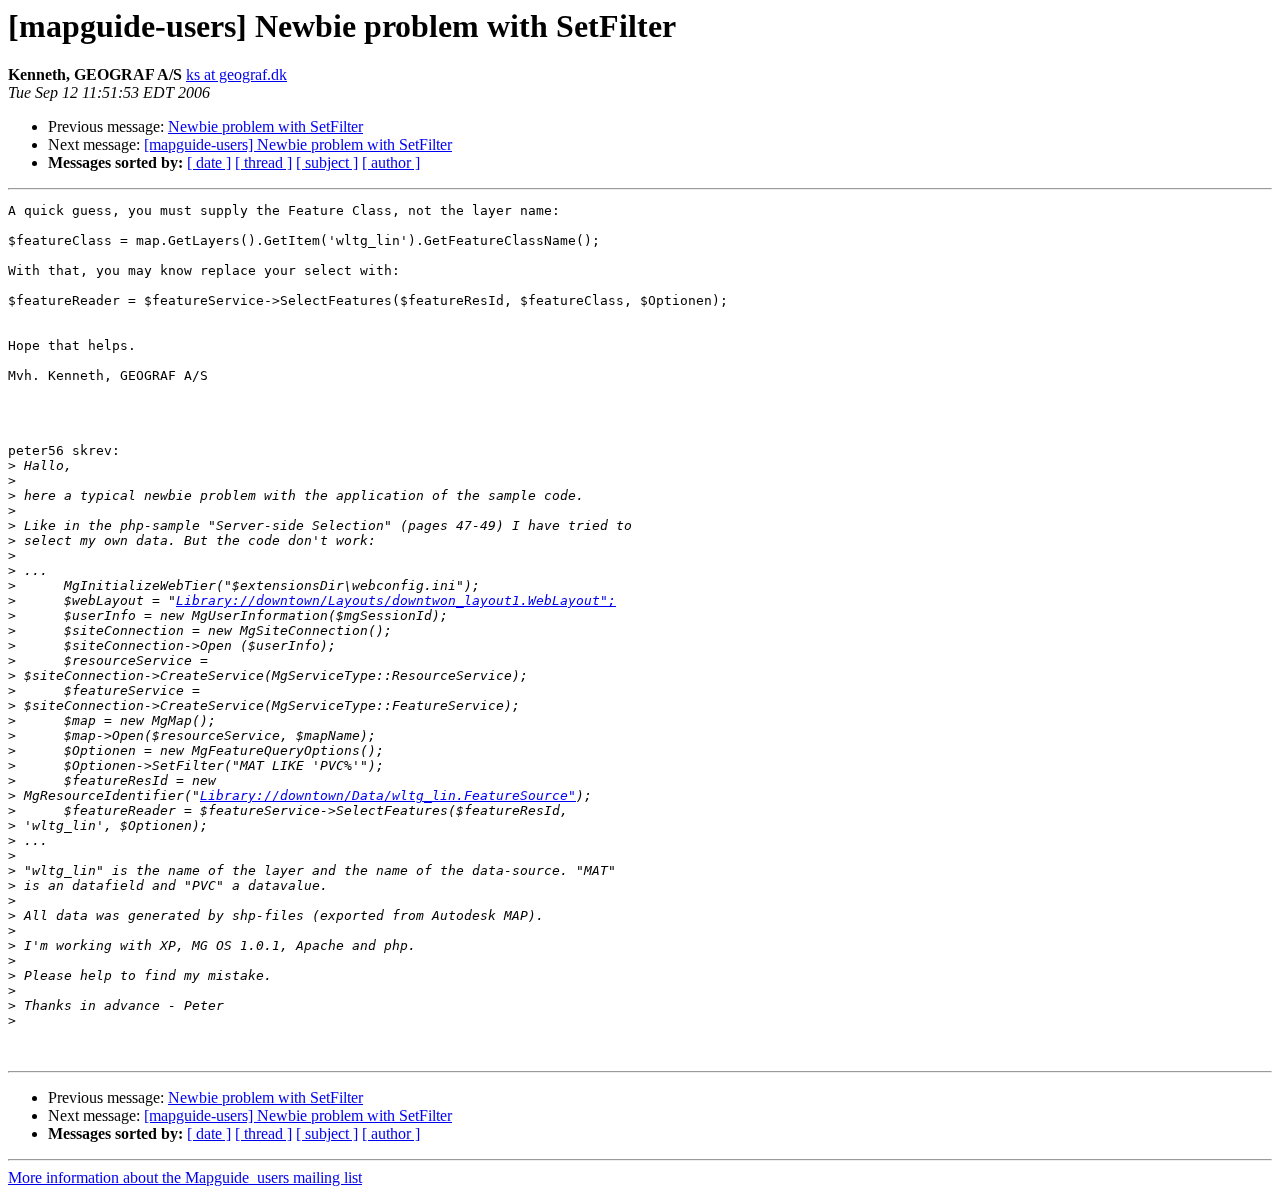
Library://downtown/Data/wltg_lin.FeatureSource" (388, 795)
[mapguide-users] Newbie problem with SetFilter (298, 144)
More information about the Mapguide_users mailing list (185, 1177)
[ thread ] (263, 162)
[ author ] (391, 162)
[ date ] (209, 162)
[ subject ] (327, 162)
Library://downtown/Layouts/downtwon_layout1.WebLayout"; (396, 600)
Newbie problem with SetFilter (265, 126)
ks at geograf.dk (236, 74)
